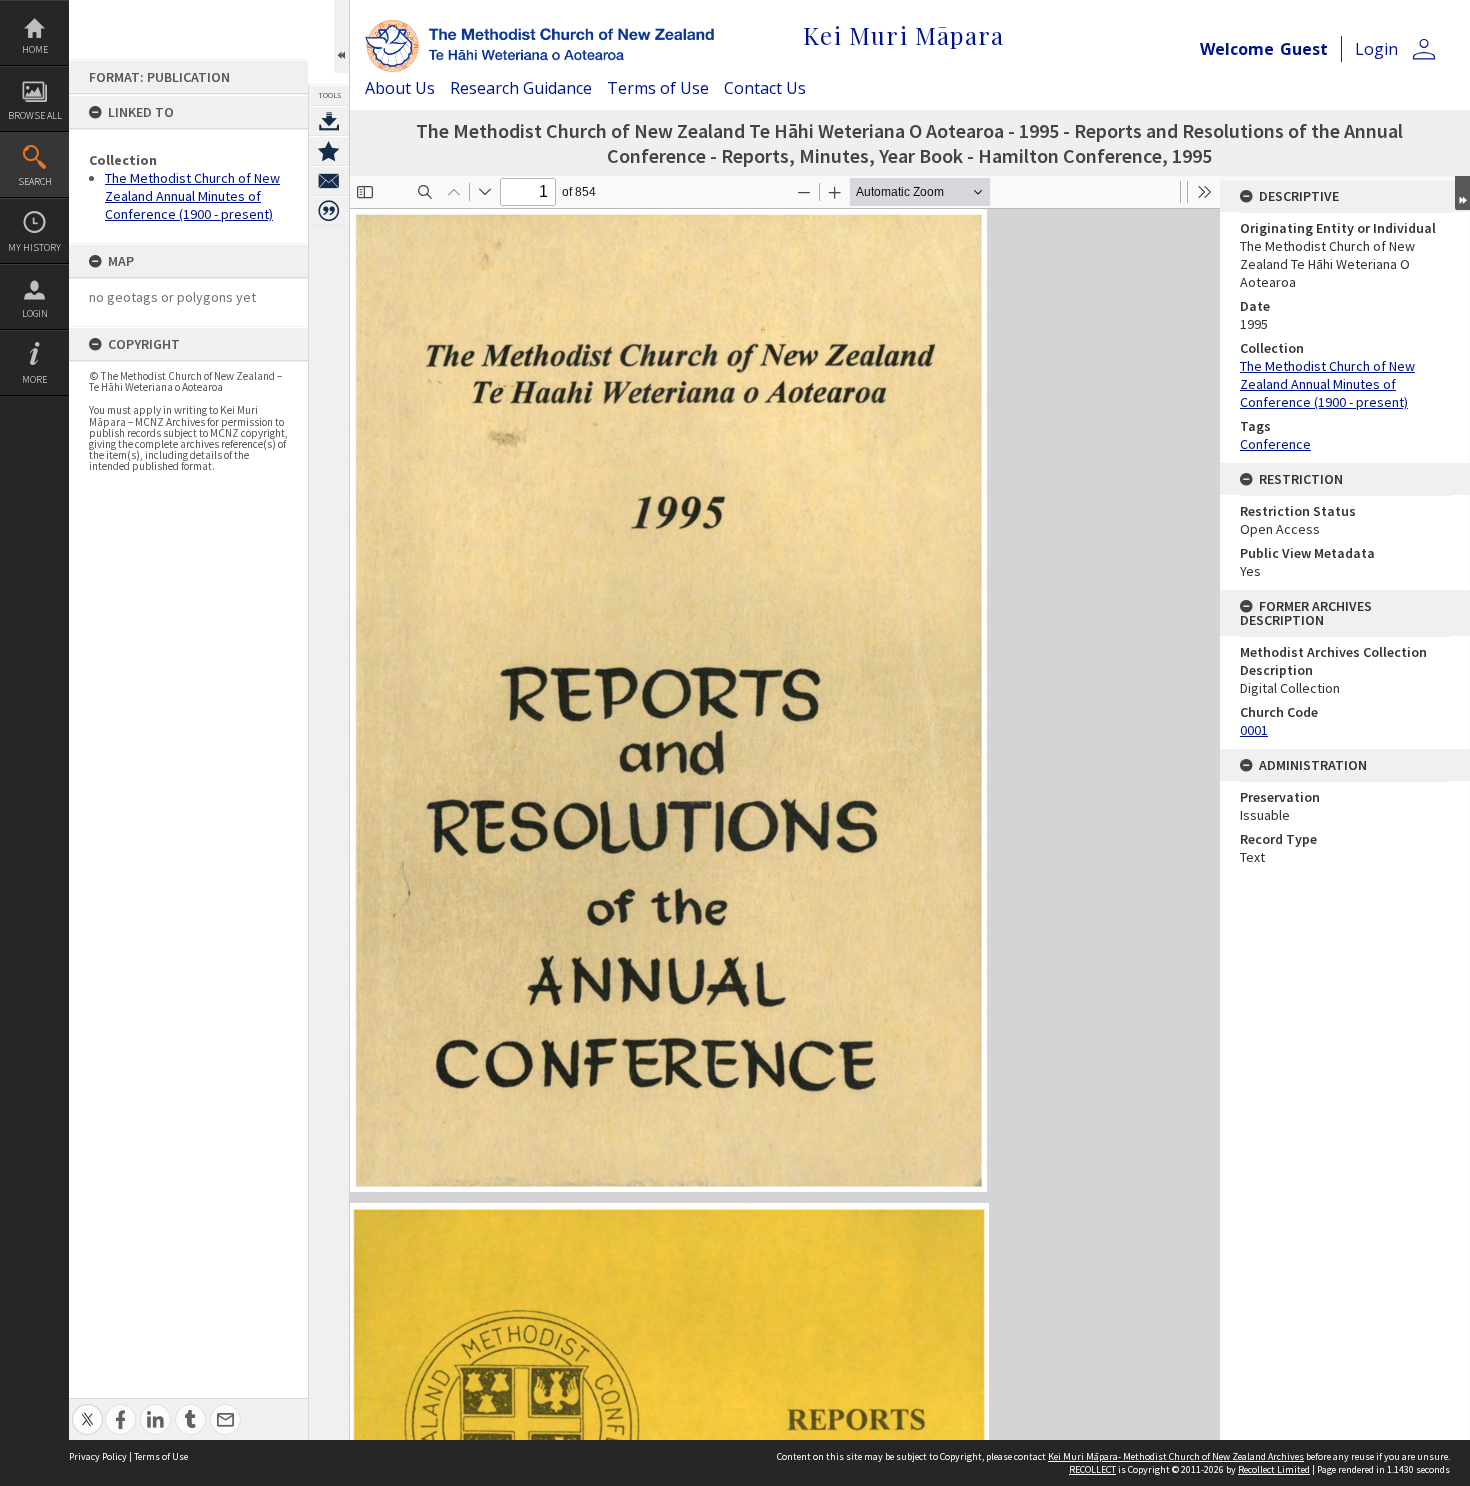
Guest (1304, 49)
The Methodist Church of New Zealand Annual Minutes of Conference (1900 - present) (192, 196)
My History (34, 247)
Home (35, 49)
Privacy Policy (98, 1456)
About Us (400, 88)
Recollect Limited (1274, 1469)
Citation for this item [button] (329, 211)
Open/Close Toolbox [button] (341, 36)
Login (35, 313)
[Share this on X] (87, 1408)
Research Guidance (521, 88)
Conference (1275, 444)
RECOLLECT (1092, 1469)
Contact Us (765, 88)
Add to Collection (329, 151)
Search (35, 181)
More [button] (34, 379)
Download (329, 121)
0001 (1254, 730)
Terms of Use (658, 88)
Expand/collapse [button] (1462, 193)
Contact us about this (329, 181)
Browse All (35, 115)
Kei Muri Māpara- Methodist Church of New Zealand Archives (1176, 1456)
